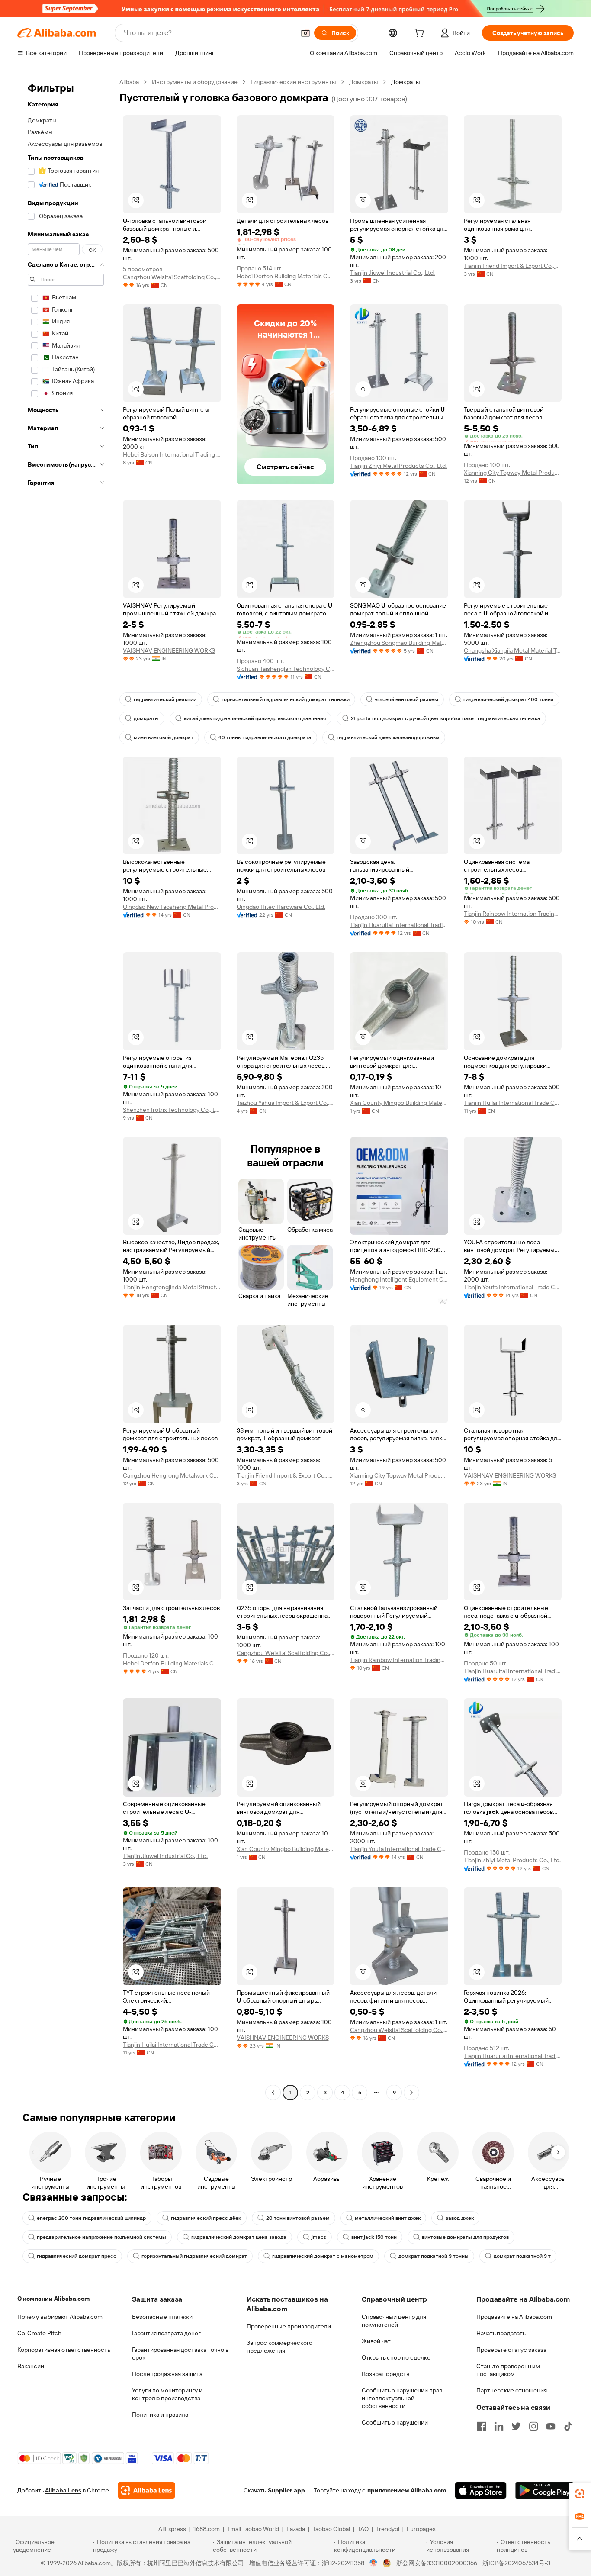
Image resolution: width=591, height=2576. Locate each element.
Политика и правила (160, 2415)
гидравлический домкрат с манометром (323, 2256)
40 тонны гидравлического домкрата (265, 737)
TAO (363, 2529)
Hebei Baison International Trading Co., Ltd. (172, 454)
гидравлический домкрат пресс (77, 2256)
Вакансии (31, 2366)
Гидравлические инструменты (293, 82)
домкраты (146, 718)
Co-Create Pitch (39, 2333)
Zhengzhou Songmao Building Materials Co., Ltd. (399, 643)
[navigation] (66, 1088)
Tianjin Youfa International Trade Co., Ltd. (513, 1287)
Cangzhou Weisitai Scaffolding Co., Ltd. (172, 277)
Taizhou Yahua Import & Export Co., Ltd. (286, 1103)
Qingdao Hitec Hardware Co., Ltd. (281, 907)
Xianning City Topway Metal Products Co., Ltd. (513, 473)
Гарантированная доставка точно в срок (180, 2354)
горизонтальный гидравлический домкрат (194, 2256)
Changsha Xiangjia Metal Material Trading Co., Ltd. (513, 650)
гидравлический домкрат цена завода (239, 2237)
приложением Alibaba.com (407, 2490)
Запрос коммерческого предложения (279, 2347)
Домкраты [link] (406, 82)
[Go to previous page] (273, 2093)
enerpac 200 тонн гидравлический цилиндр (91, 2218)
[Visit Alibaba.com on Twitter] (516, 2426)
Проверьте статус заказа (511, 2350)
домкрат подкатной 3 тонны (434, 2256)
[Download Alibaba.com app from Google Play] (544, 2490)
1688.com (207, 2529)
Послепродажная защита (167, 2374)
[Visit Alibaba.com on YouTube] (551, 2426)
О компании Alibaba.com (53, 2299)
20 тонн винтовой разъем (298, 2218)
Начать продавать (501, 2333)
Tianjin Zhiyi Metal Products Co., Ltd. (398, 466)
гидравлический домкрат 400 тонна (509, 699)
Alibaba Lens (63, 2490)
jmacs (319, 2237)
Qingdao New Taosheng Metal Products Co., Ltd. (172, 907)
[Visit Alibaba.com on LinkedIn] (499, 2426)
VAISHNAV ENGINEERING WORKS (169, 650)
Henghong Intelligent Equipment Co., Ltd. (399, 1279)
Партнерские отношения (512, 2390)
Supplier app (286, 2490)
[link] (580, 2494)
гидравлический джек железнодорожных (388, 737)
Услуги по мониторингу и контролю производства (167, 2394)
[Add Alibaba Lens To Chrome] (146, 2490)
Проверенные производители (289, 2326)
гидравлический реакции (165, 699)
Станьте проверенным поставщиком (508, 2370)
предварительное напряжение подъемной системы (101, 2237)
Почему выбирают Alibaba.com (60, 2317)
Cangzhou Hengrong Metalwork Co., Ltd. (172, 1475)
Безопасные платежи (162, 2317)
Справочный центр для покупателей (394, 2321)
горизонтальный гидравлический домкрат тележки (286, 699)
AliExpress (172, 2529)
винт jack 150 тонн (374, 2237)
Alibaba (129, 82)
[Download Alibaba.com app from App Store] (481, 2490)
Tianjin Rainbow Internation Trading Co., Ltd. (513, 914)
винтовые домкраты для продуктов (465, 2237)
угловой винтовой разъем (406, 699)
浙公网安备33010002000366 (437, 2563)
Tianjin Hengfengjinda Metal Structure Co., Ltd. (172, 1287)
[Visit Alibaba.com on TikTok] (568, 2426)
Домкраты (364, 82)
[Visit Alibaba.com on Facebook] (482, 2426)
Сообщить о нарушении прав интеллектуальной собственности (402, 2398)
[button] (305, 33)
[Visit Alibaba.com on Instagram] (533, 2426)
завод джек (460, 2218)
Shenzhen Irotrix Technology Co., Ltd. (172, 1110)
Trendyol (388, 2529)
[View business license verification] (374, 2563)
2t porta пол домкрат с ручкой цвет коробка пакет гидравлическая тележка (446, 718)
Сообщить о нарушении (395, 2422)
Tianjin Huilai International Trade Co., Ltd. (513, 1103)
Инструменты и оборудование (195, 82)
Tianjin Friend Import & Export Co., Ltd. (513, 266)
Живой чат (376, 2341)
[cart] (421, 34)
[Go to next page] (411, 2093)
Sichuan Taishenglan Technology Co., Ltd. (286, 669)
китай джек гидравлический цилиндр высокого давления (255, 718)
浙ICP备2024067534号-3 (516, 2563)
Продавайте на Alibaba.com (514, 2317)
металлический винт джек (388, 2218)
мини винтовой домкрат (164, 737)
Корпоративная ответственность (64, 2350)
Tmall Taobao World (253, 2529)
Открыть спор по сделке (396, 2357)
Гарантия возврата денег (166, 2333)
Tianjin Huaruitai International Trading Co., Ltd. (399, 925)
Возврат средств (385, 2374)
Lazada (296, 2529)
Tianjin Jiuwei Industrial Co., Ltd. (392, 273)
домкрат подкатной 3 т (522, 2256)
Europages (421, 2529)
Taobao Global (331, 2529)
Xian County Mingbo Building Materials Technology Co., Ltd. (399, 1103)
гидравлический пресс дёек (206, 2218)
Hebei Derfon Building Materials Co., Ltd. (286, 276)
